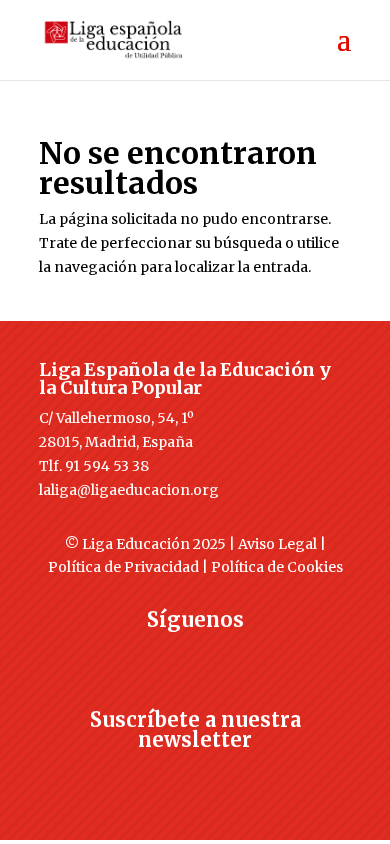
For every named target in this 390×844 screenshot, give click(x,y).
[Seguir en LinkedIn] (275, 656)
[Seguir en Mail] (195, 776)
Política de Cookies (277, 567)
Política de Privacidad (123, 567)
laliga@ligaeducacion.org (129, 490)
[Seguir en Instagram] (195, 656)
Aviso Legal (277, 544)
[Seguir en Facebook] (115, 656)
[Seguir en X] (155, 656)
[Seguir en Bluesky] (235, 656)
